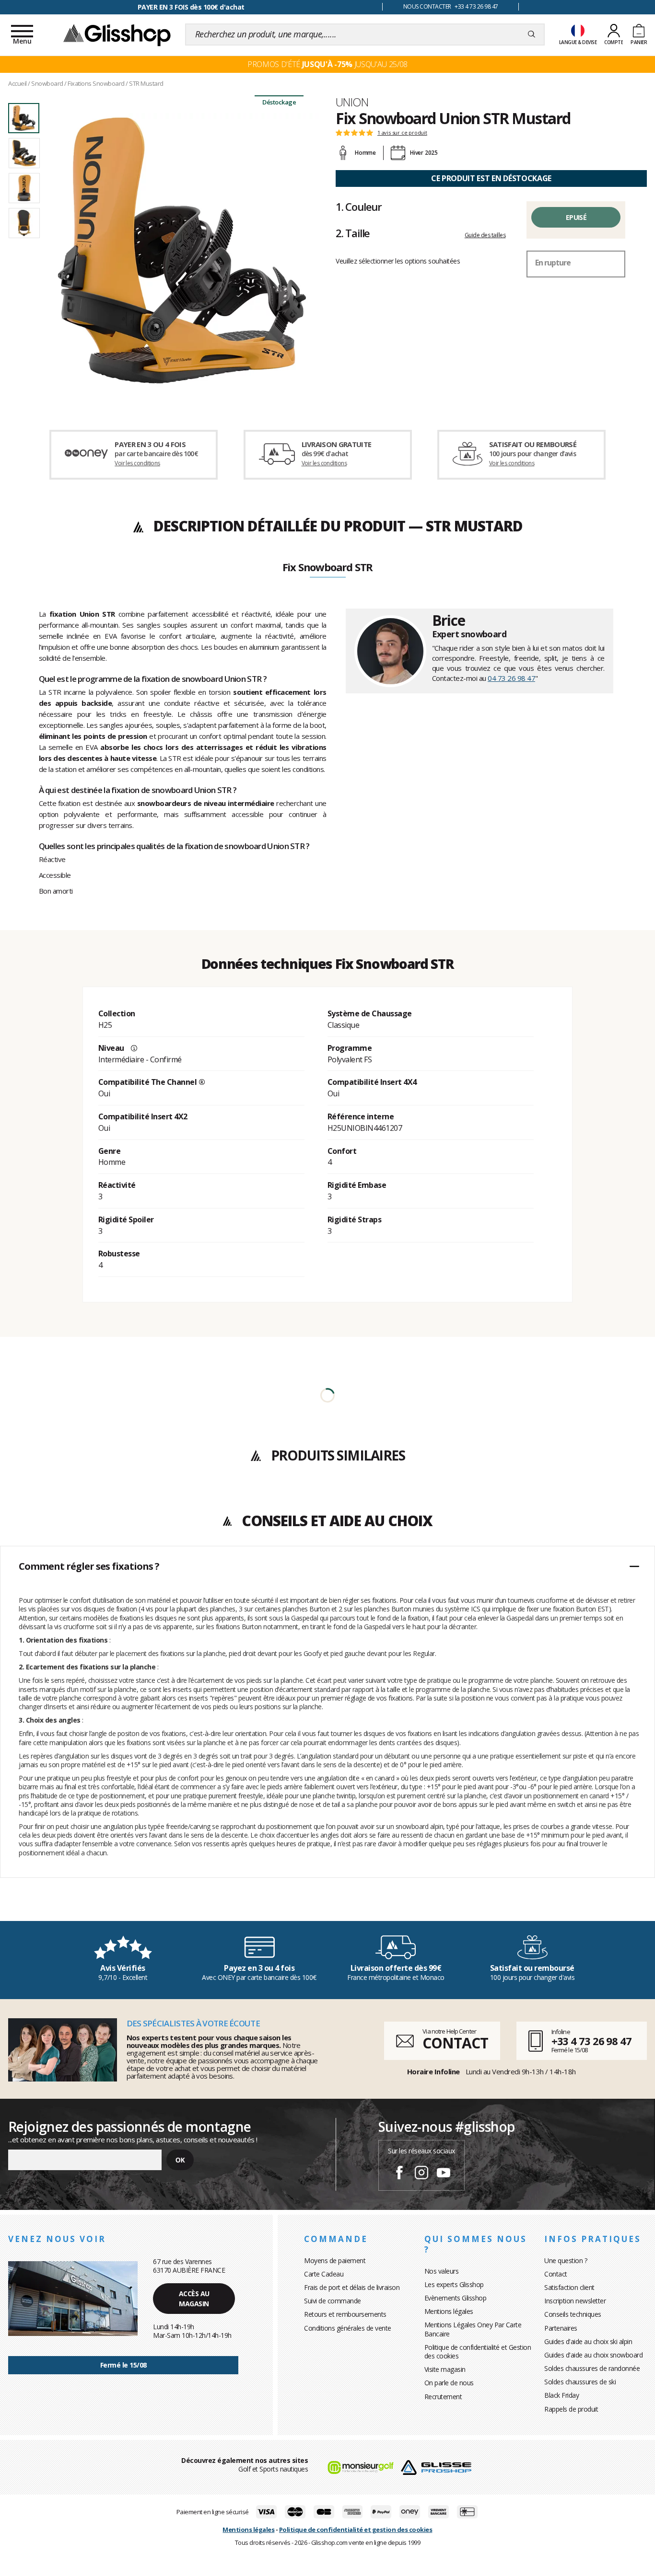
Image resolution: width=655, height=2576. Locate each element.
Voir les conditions (137, 463)
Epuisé (576, 217)
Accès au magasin (194, 2299)
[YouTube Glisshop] (444, 2174)
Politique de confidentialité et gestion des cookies (356, 2530)
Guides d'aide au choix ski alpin (588, 2341)
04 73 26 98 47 (511, 678)
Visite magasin (445, 2369)
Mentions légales (449, 2311)
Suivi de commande (333, 2301)
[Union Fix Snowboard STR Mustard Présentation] (182, 250)
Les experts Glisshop (454, 2284)
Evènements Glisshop (456, 2298)
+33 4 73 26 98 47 (591, 2041)
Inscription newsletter (575, 2301)
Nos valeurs (442, 2271)
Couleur (359, 207)
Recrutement (443, 2397)
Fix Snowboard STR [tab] (328, 568)
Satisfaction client (569, 2287)
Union (352, 102)
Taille (353, 233)
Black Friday (561, 2395)
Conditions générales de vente (348, 2328)
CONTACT (455, 2043)
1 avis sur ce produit (402, 133)
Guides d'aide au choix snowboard (593, 2355)
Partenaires (561, 2328)
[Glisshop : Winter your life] (117, 34)
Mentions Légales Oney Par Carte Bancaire (473, 2329)
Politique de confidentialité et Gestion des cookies (478, 2352)
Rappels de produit (571, 2409)
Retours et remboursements (345, 2314)
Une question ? (566, 2260)
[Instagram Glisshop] (421, 2174)
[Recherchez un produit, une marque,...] (532, 34)
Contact (556, 2274)
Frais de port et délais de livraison (352, 2287)
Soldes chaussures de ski (580, 2382)
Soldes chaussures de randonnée (592, 2368)
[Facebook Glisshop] (399, 2174)
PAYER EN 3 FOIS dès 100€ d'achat (191, 7)
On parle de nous (449, 2383)
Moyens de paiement (335, 2260)
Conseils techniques (573, 2314)
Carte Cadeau (324, 2274)
